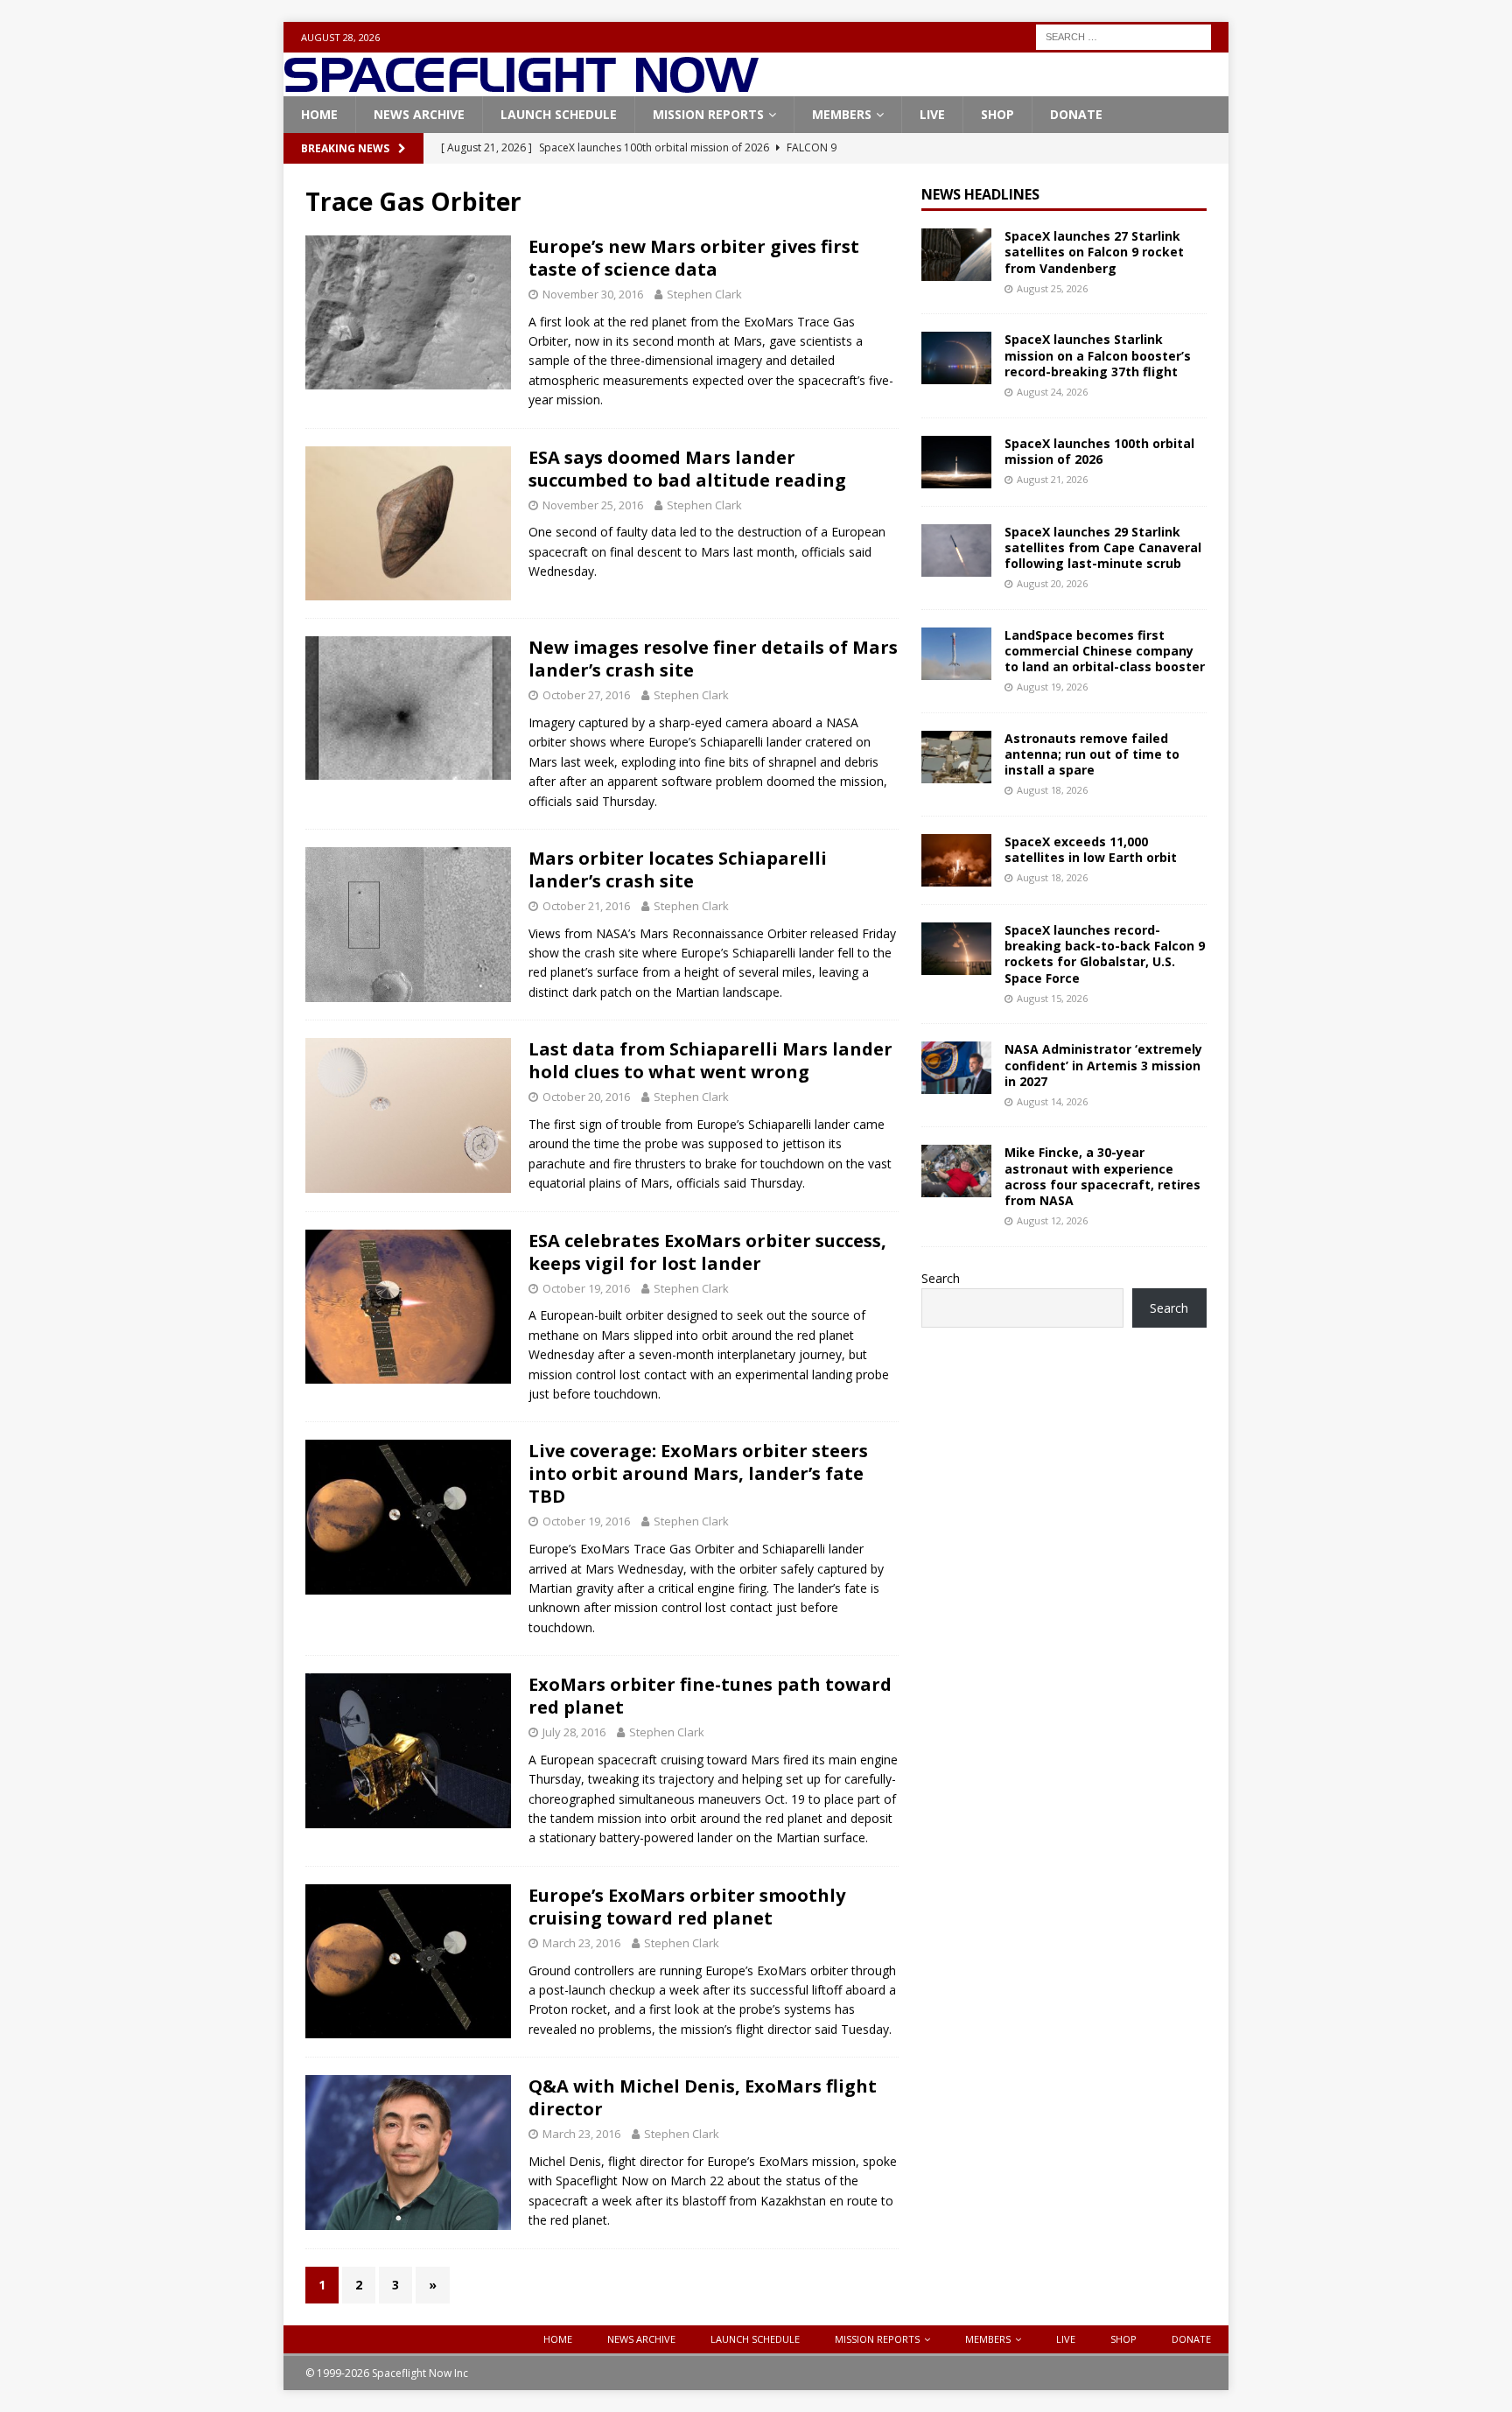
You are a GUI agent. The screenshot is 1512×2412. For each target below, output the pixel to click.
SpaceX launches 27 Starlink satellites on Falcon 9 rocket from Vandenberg (1094, 252)
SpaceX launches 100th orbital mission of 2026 (1099, 451)
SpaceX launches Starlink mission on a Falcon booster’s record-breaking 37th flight (1098, 355)
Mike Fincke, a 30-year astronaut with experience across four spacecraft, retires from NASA (1102, 1176)
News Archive (419, 114)
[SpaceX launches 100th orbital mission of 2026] (956, 462)
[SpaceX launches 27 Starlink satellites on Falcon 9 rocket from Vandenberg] (956, 255)
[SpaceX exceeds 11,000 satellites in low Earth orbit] (956, 860)
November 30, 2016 (593, 294)
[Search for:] (1123, 35)
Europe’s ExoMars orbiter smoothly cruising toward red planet (687, 1907)
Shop (997, 114)
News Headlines (980, 194)
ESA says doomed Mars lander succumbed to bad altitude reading (687, 469)
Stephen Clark (704, 294)
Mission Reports (708, 114)
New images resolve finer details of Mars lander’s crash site (713, 659)
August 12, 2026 (1052, 1220)
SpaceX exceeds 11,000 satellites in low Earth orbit (1091, 849)
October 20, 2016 (586, 1097)
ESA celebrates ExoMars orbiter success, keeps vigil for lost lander (707, 1252)
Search (941, 1278)
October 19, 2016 (586, 1288)
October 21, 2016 (586, 906)
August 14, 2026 (1052, 1101)
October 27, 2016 (586, 695)
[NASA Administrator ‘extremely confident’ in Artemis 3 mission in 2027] (956, 1068)
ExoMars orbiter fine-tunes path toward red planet (710, 1696)
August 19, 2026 (1052, 687)
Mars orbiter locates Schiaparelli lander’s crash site (678, 869)
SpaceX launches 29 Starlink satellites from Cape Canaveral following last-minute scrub (1103, 547)
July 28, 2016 (574, 1732)
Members (842, 114)
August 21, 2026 (1052, 479)
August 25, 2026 (1052, 288)
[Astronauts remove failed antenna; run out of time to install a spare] (956, 757)
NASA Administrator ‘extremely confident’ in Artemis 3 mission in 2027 (1103, 1065)
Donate (1076, 114)
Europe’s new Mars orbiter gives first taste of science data (694, 258)
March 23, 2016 (581, 1943)
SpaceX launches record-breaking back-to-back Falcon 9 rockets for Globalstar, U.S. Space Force (1105, 954)
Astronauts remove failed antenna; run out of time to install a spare (1092, 754)
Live (932, 114)
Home (319, 114)
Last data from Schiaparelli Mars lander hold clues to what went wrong (710, 1060)
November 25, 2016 (593, 505)
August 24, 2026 (1052, 392)
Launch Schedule (559, 114)
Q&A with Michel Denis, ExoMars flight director (703, 2097)
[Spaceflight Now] (521, 86)
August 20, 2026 (1052, 583)
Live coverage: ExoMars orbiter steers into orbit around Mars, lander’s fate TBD (698, 1473)
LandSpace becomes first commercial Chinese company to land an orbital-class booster (1105, 651)
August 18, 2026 (1052, 790)
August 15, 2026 (1052, 998)
